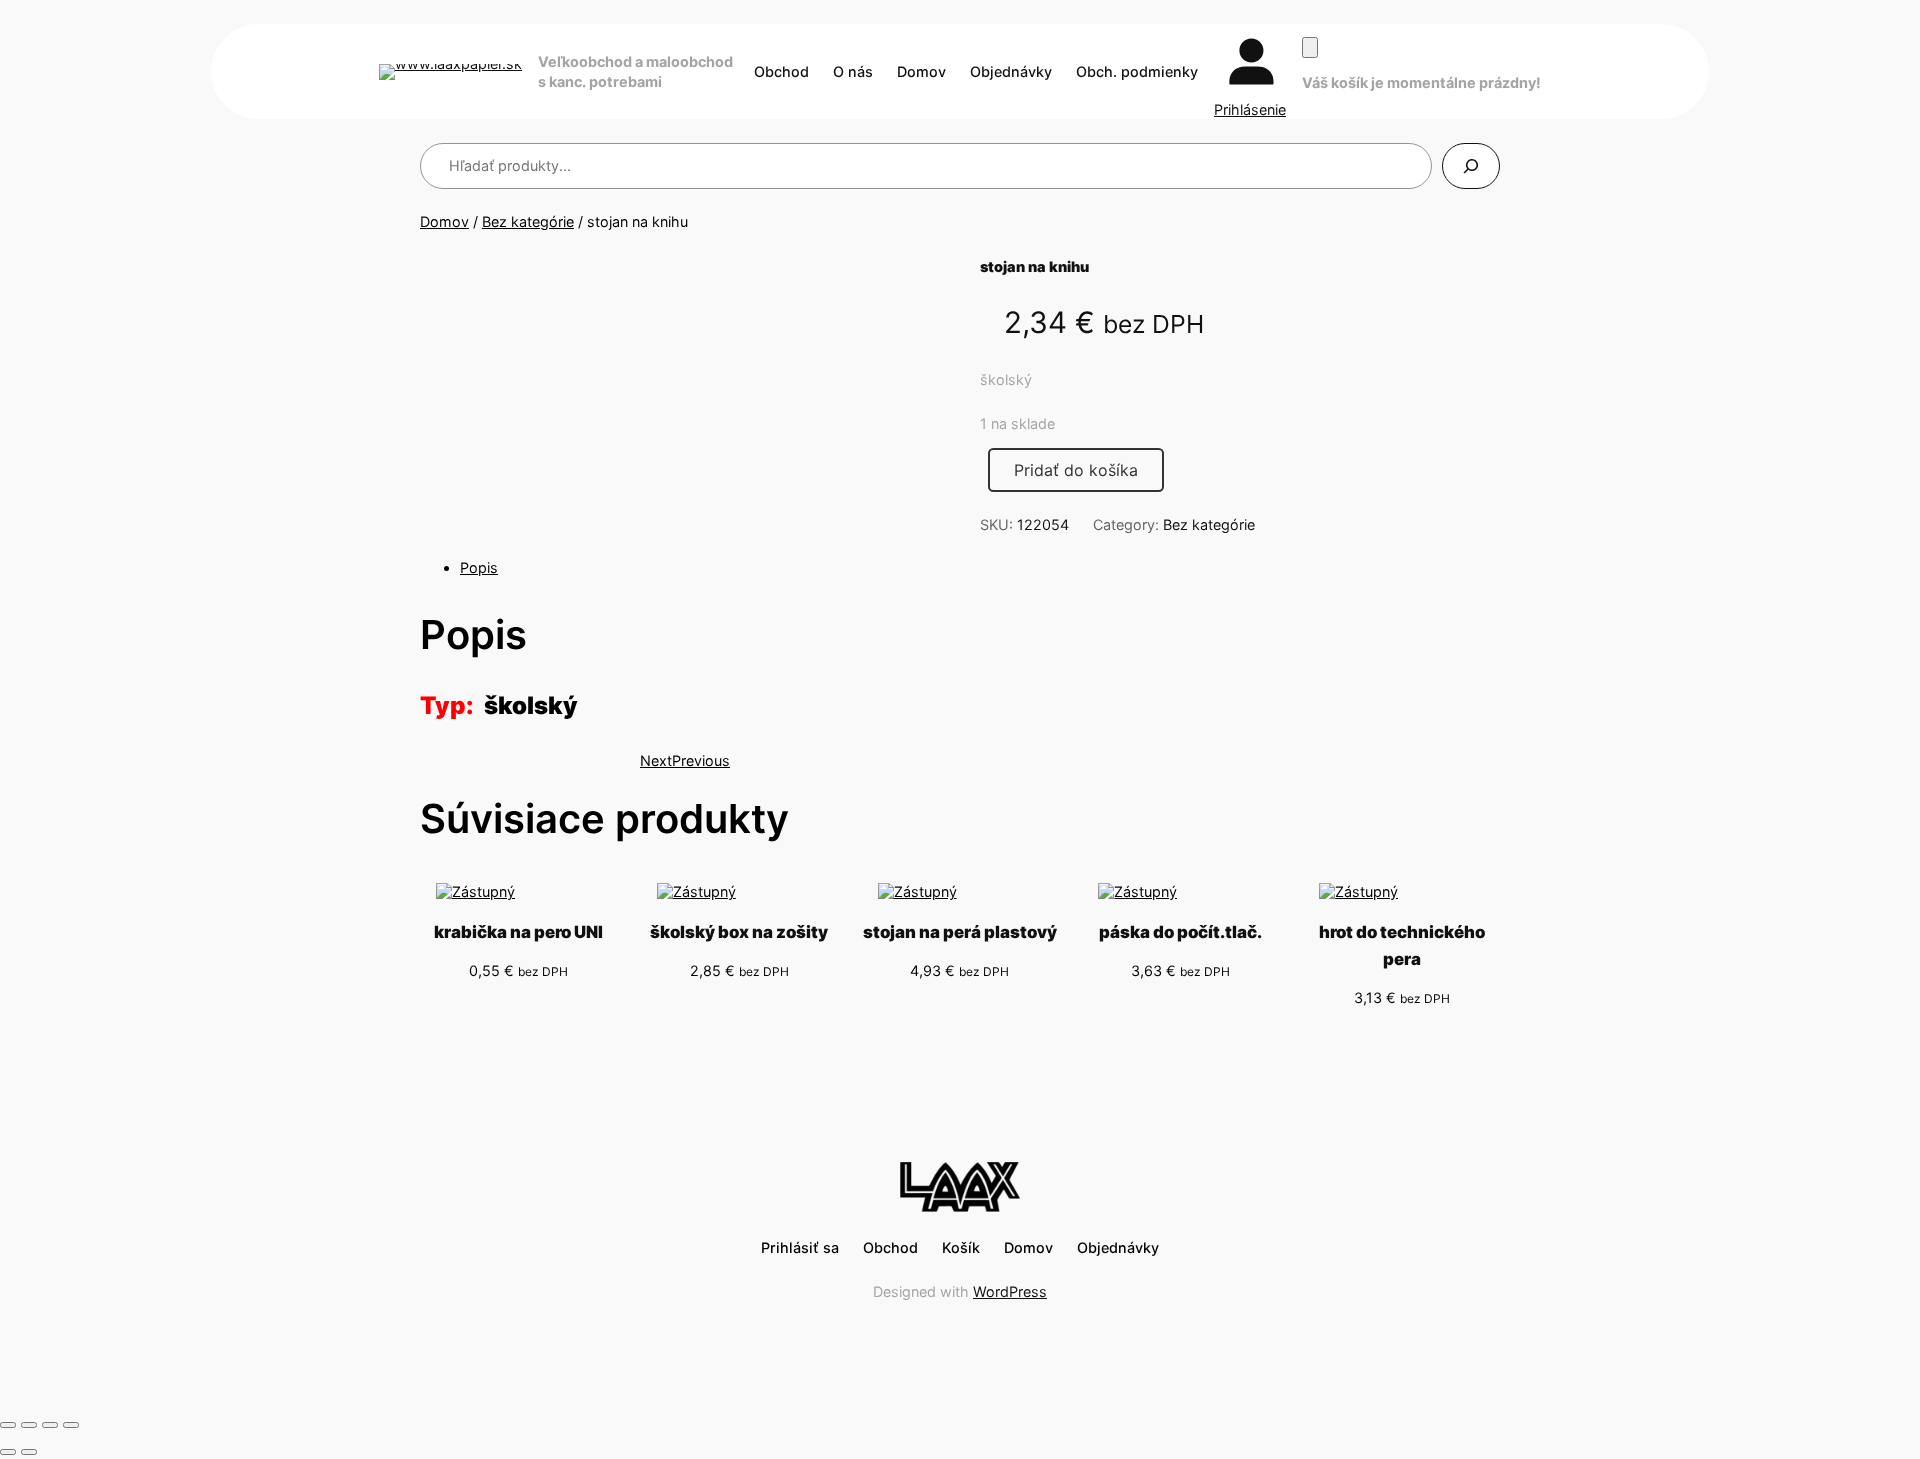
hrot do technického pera (1402, 945)
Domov (444, 221)
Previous (701, 760)
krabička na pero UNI (518, 932)
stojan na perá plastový (960, 932)
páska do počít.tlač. (1180, 932)
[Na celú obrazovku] (29, 1425)
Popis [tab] (479, 567)
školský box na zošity (739, 932)
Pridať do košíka (1076, 470)
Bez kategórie (528, 221)
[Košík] (1310, 47)
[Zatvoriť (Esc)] (71, 1425)
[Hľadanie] (1471, 165)
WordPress (1010, 1291)
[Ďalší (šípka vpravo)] (29, 1452)
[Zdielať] (50, 1425)
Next (656, 760)
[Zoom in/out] (8, 1425)
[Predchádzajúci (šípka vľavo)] (8, 1452)
